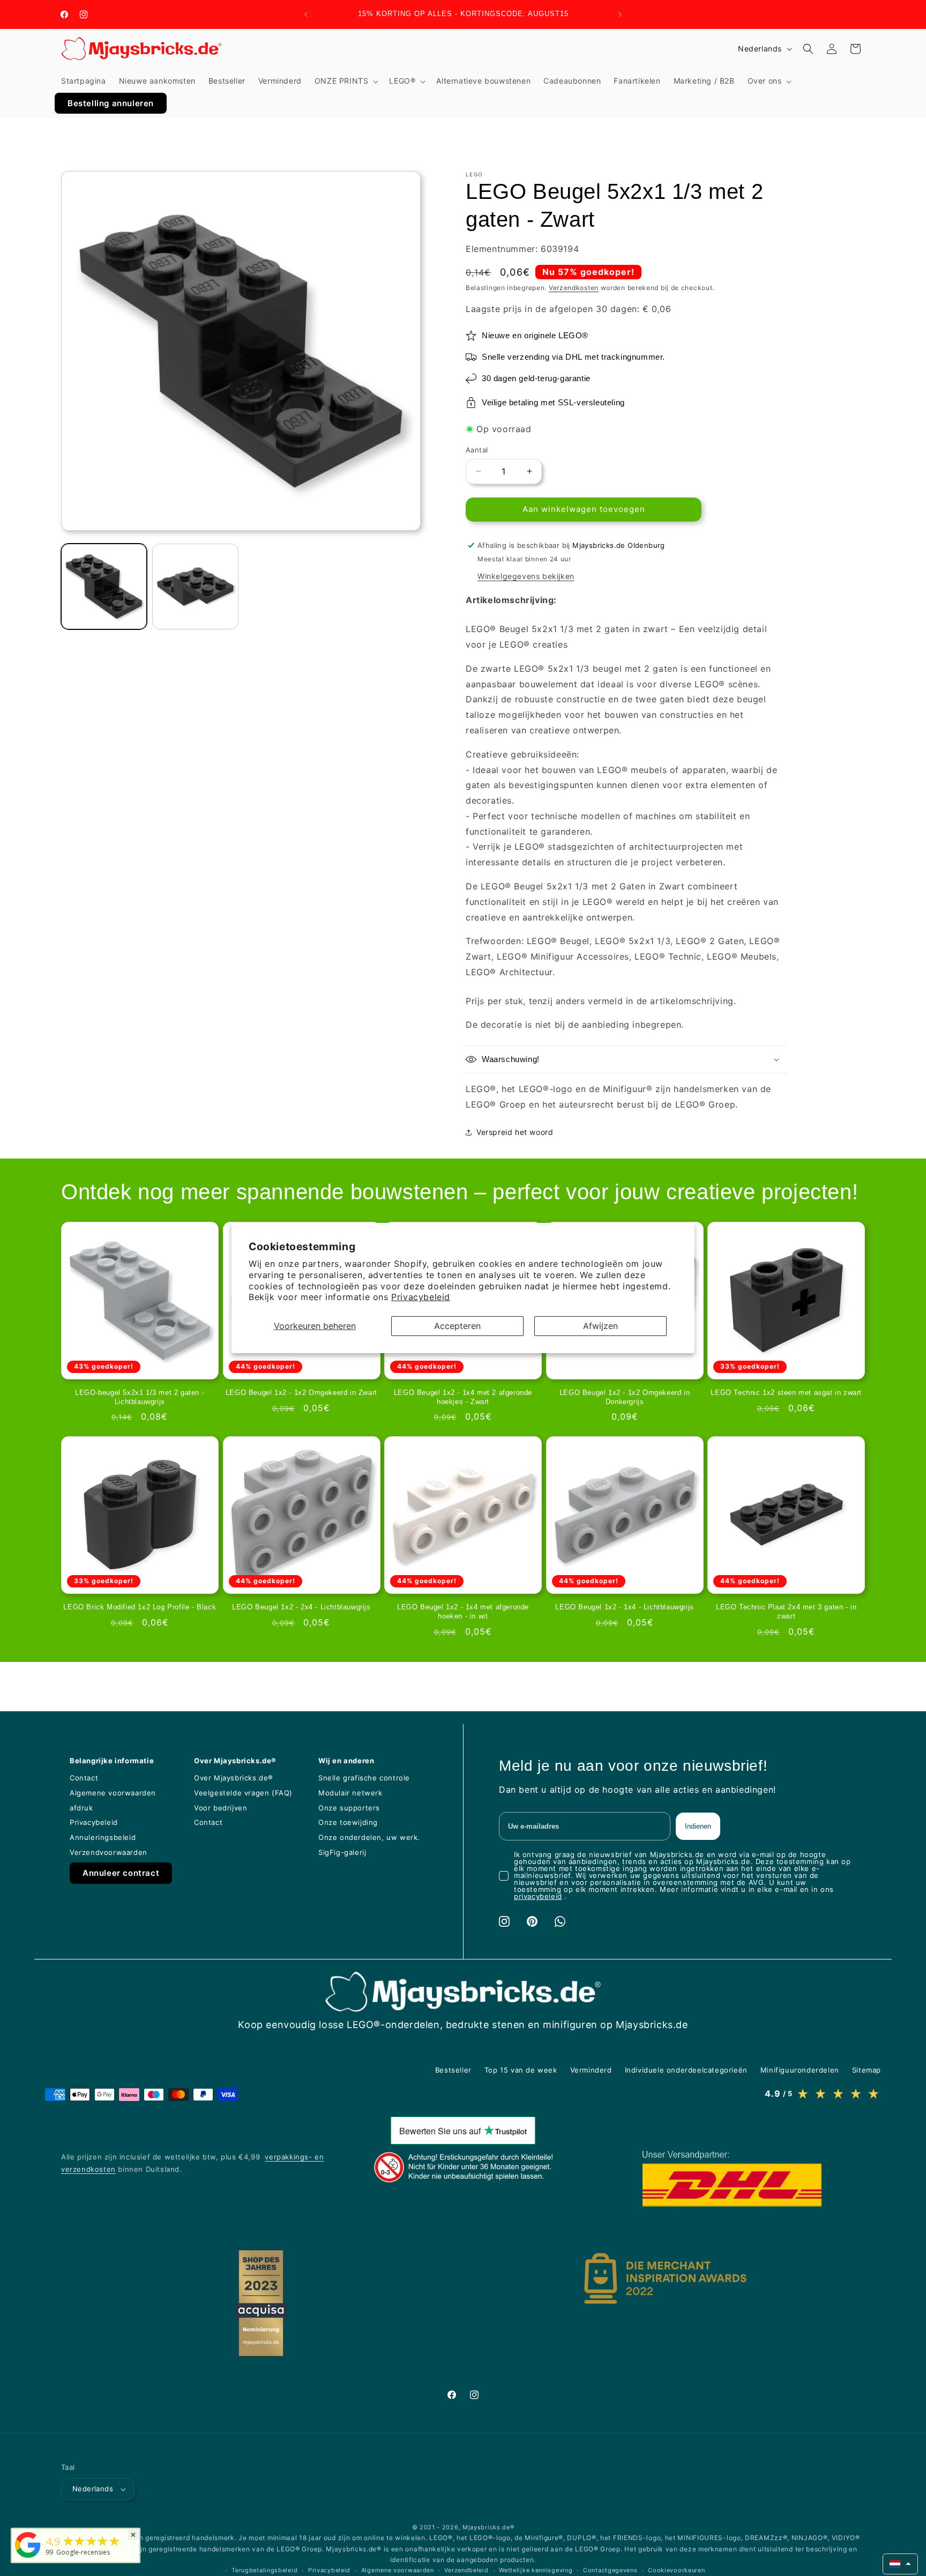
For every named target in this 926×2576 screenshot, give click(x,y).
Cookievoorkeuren (676, 2570)
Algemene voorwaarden (398, 2570)
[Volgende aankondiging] (620, 14)
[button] (346, 81)
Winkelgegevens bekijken (526, 576)
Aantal (477, 450)
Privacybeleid (421, 1297)
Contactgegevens (610, 2570)
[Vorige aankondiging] (306, 14)
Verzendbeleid (466, 2570)
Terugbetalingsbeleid (264, 2570)
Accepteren (457, 1326)
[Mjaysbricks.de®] (28, 2558)
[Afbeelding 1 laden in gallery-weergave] (104, 587)
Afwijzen (600, 1326)
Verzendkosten (574, 288)
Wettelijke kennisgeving (536, 2570)
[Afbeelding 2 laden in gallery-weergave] (195, 587)
